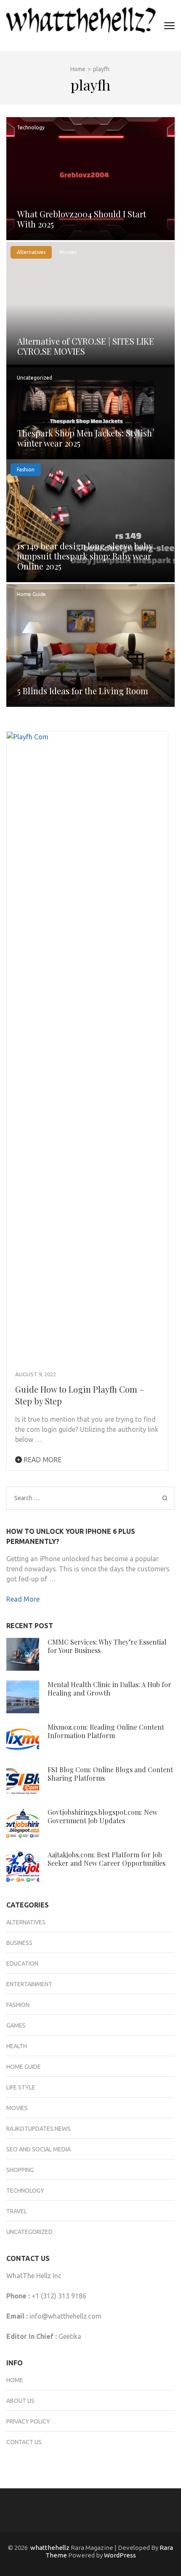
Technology (31, 127)
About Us (20, 2401)
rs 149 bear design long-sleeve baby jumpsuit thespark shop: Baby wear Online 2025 (85, 556)
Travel (17, 2211)
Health (17, 2046)
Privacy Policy (28, 2421)
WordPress (120, 2555)
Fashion (26, 469)
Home (15, 2380)
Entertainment (29, 1984)
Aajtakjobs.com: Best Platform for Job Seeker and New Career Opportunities (106, 1859)
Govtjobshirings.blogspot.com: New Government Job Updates (102, 1816)
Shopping (20, 2170)
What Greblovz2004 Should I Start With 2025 (82, 219)
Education (22, 1963)
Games (16, 2025)
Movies (68, 252)
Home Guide (31, 594)
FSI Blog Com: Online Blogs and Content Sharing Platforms (110, 1774)
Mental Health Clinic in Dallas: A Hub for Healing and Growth (109, 1689)
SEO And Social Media (39, 2149)
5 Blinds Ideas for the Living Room (83, 691)
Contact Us (24, 2442)
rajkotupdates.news (39, 2129)
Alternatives (31, 252)
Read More (42, 1460)
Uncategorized (35, 378)
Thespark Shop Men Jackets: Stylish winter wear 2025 (85, 438)
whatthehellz (50, 2548)
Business (19, 1943)
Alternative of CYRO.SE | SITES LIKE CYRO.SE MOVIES (86, 346)
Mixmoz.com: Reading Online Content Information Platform (106, 1731)
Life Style (21, 2087)
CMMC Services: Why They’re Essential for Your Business (107, 1646)
